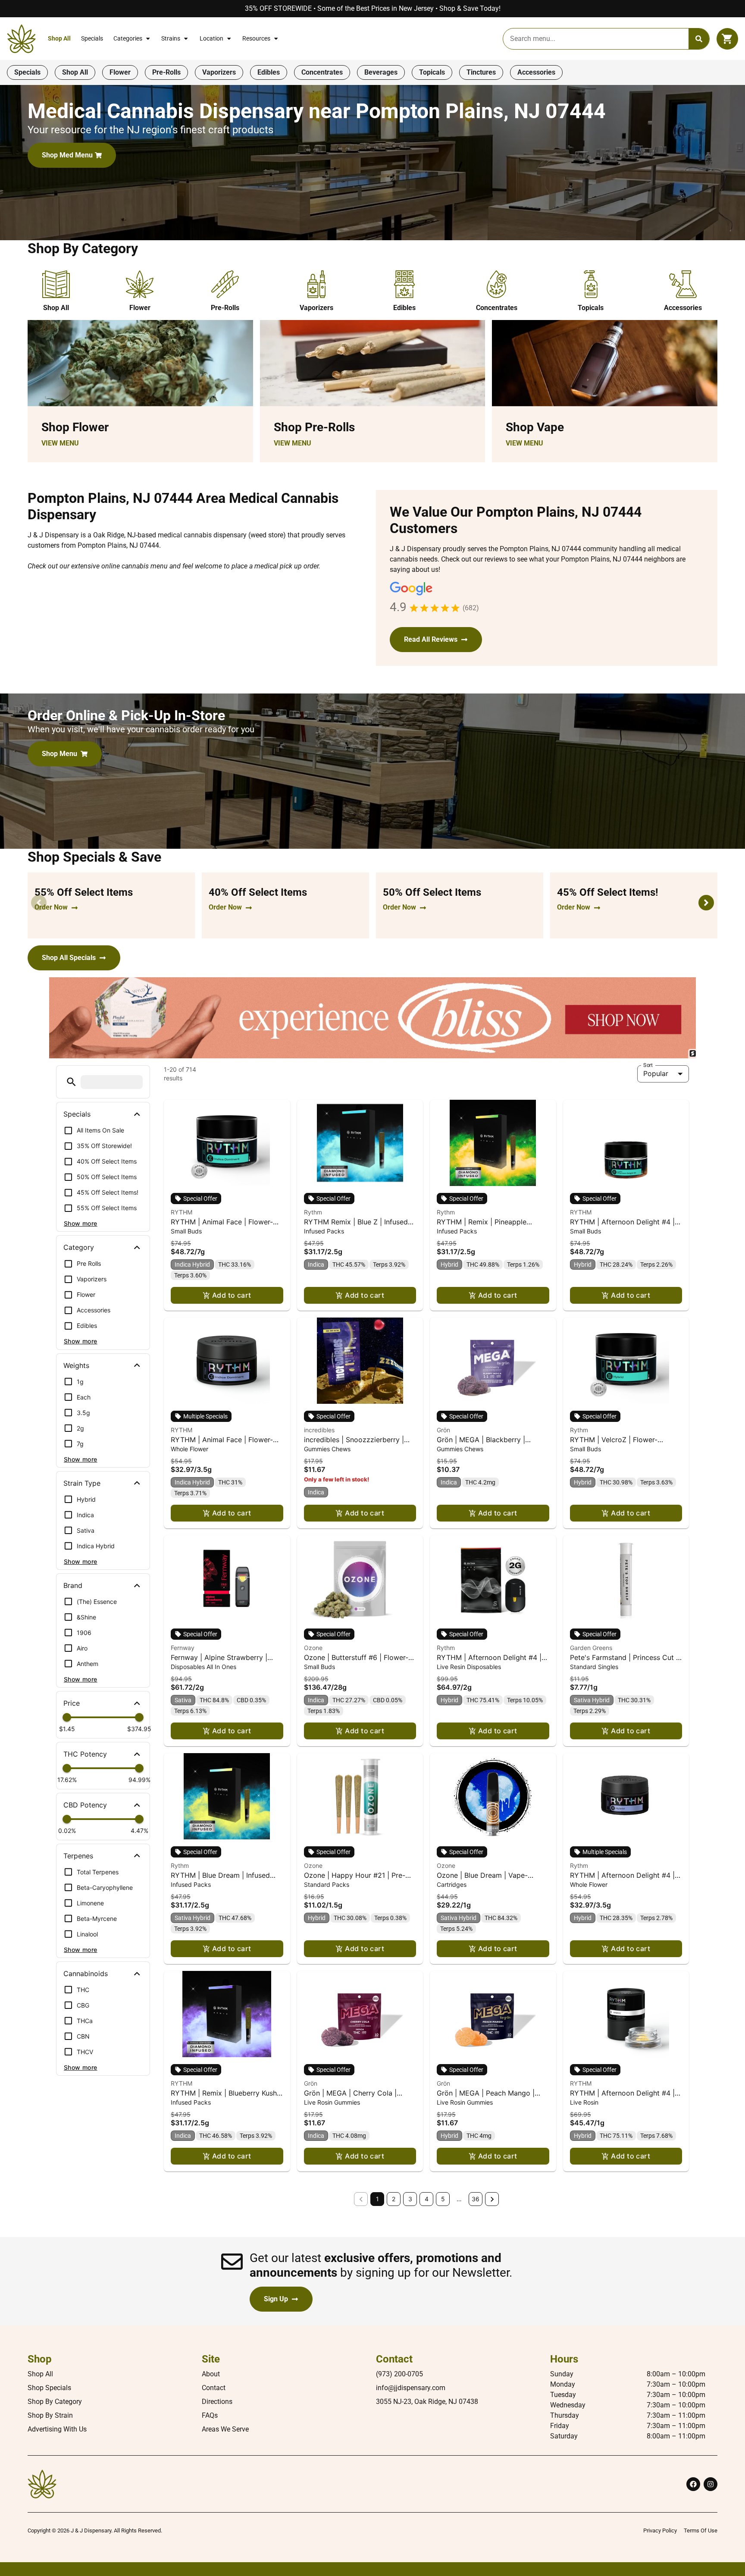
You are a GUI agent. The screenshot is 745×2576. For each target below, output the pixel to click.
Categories (128, 39)
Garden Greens (591, 1648)
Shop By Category (55, 2402)
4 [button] (427, 2199)
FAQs (210, 2415)
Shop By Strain (50, 2415)
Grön (443, 1430)
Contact (214, 2388)
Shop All (59, 39)
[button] (727, 39)
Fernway (183, 1648)
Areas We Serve (225, 2429)
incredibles (319, 1430)
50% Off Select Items (432, 892)
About (211, 2374)
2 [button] (394, 2199)
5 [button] (443, 2199)
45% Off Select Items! (608, 892)
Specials (92, 39)
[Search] (699, 39)
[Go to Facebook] (693, 2484)
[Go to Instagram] (711, 2484)
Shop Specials (49, 2388)
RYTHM (182, 1212)
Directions (217, 2402)
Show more (81, 1223)
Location (211, 39)
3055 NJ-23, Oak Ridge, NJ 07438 (427, 2402)
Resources (256, 39)
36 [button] (476, 2199)
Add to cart (232, 1295)
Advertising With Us (57, 2429)
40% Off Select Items (258, 892)
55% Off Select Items (84, 892)
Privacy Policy (660, 2531)
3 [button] (410, 2199)
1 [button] (377, 2199)
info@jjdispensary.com (411, 2388)
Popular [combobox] (656, 1073)
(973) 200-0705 (399, 2374)
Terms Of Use (701, 2531)
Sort (648, 1065)
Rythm (313, 1212)
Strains (171, 39)
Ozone (313, 1648)
